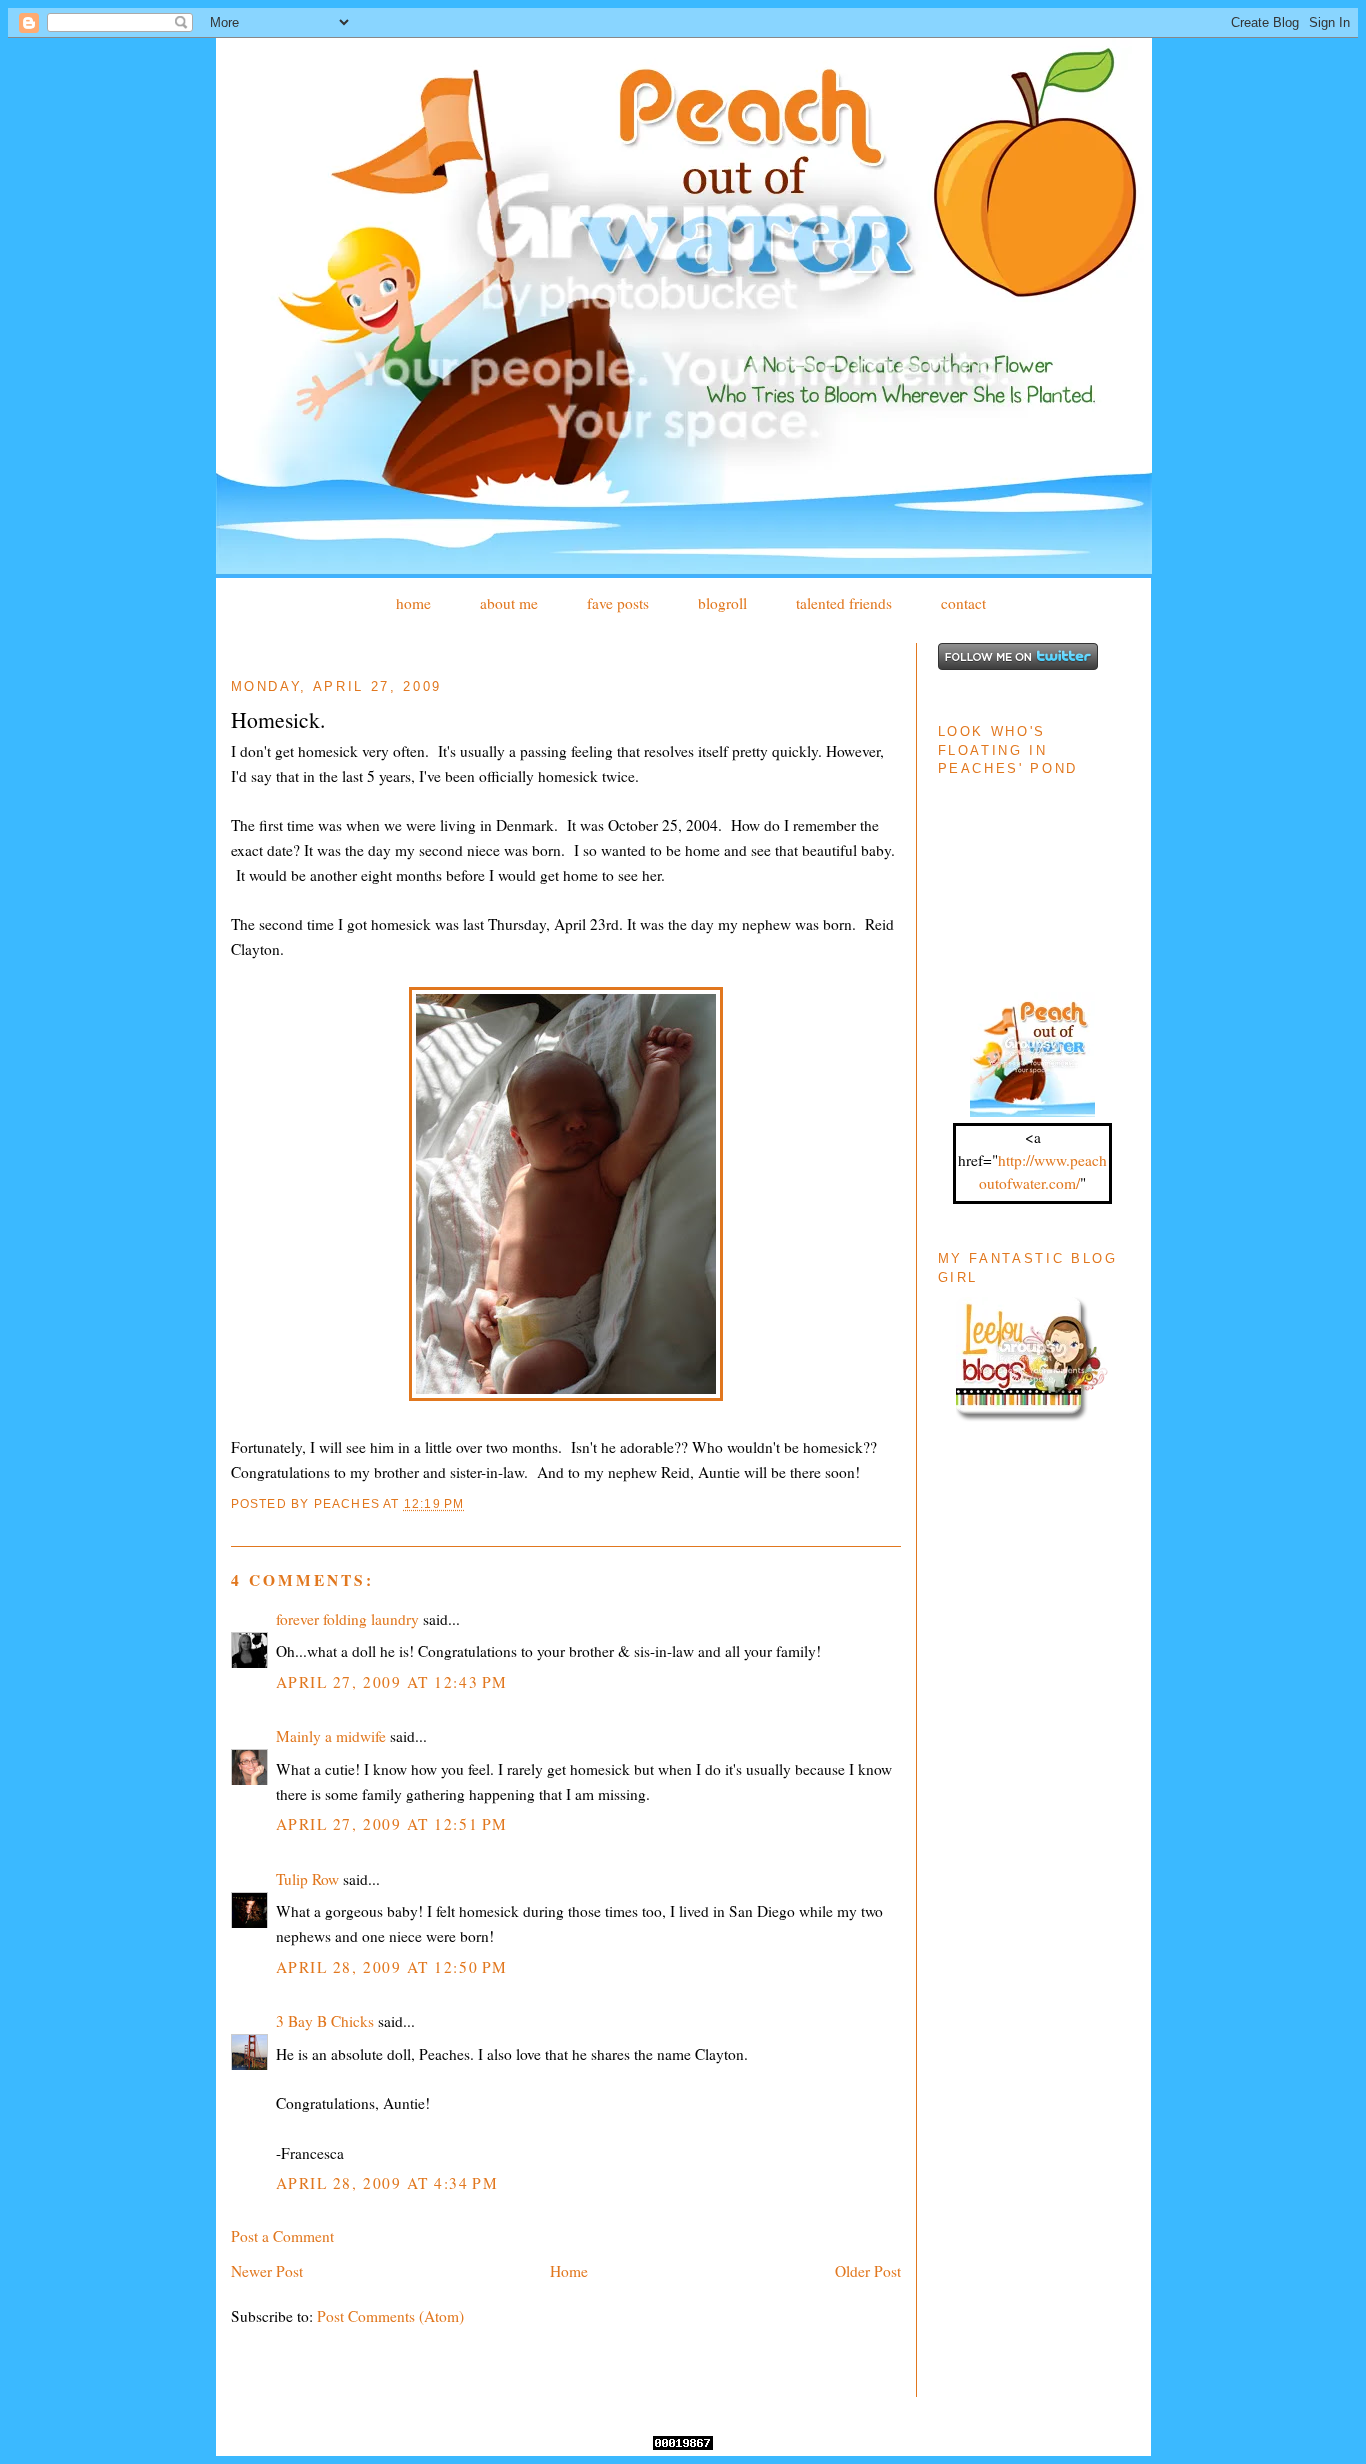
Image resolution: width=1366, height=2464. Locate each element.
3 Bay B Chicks (325, 2021)
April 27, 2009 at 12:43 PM (392, 1682)
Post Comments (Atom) (390, 2316)
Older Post (868, 2271)
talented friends (844, 603)
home (413, 603)
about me (509, 603)
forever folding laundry (347, 1619)
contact (963, 603)
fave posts (618, 603)
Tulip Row (307, 1879)
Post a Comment (282, 2236)
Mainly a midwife (331, 1736)
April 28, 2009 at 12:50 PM (392, 1967)
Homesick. (278, 719)
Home (569, 2271)
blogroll (722, 603)
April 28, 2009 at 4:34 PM (387, 2183)
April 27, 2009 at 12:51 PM (392, 1824)
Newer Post (267, 2271)
